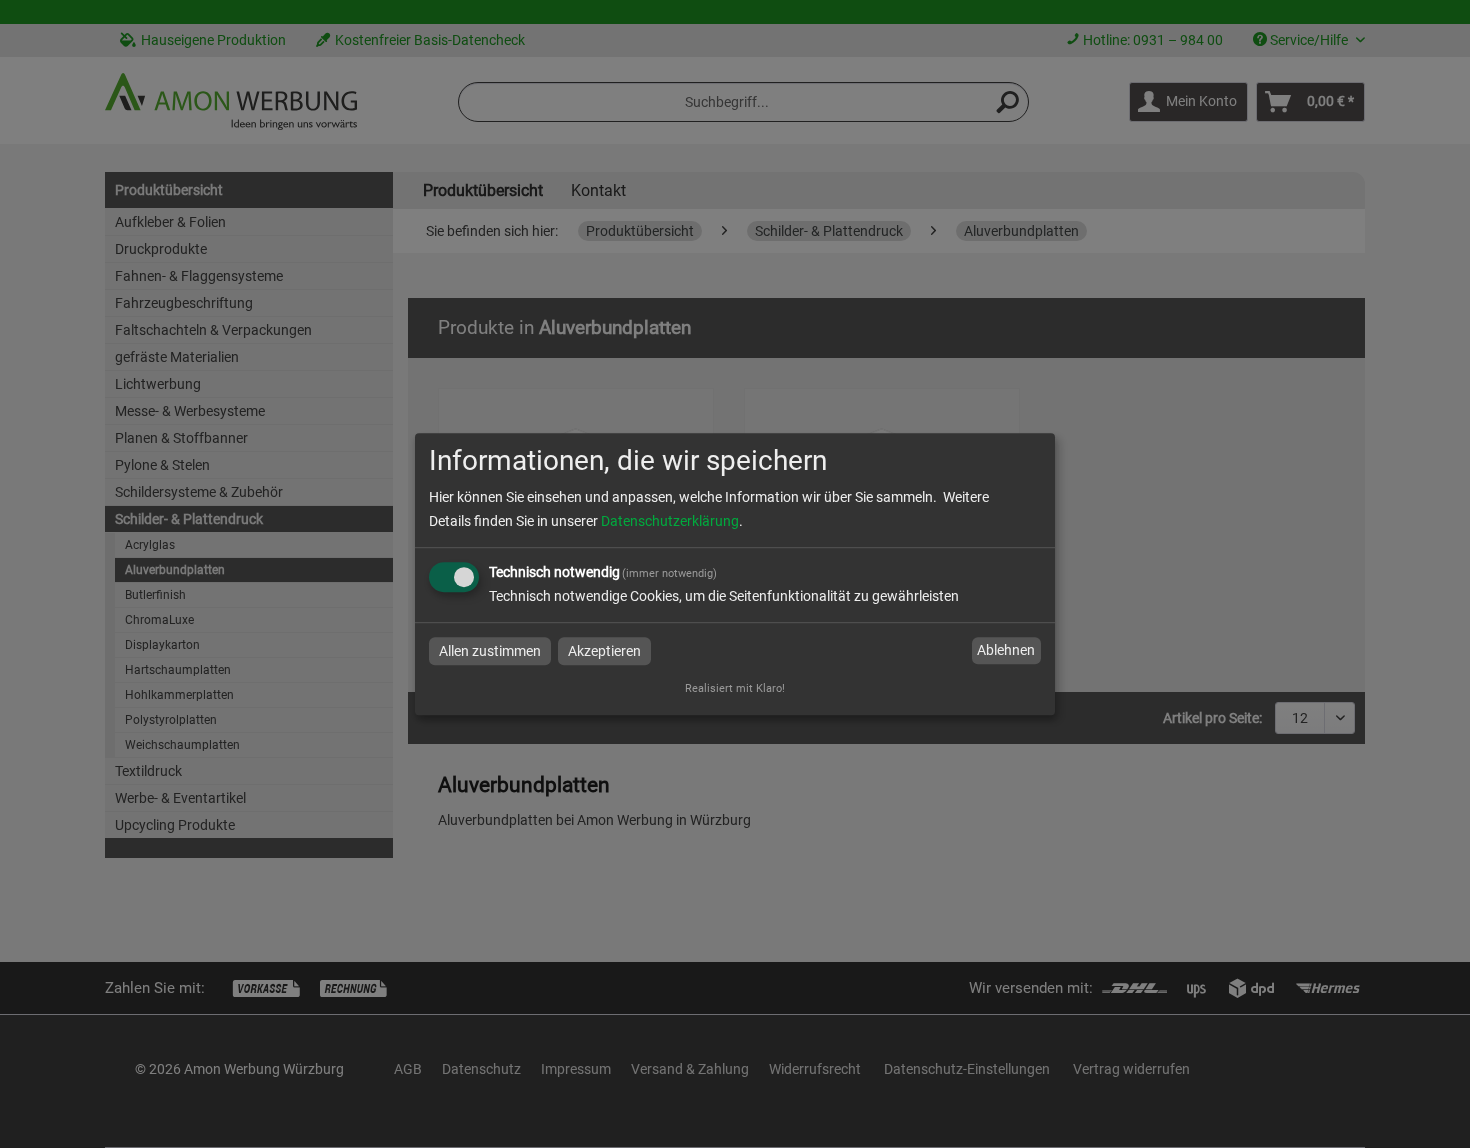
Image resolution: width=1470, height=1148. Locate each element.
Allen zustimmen (490, 651)
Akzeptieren (604, 651)
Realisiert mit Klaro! (735, 688)
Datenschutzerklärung (670, 521)
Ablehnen (1006, 651)
